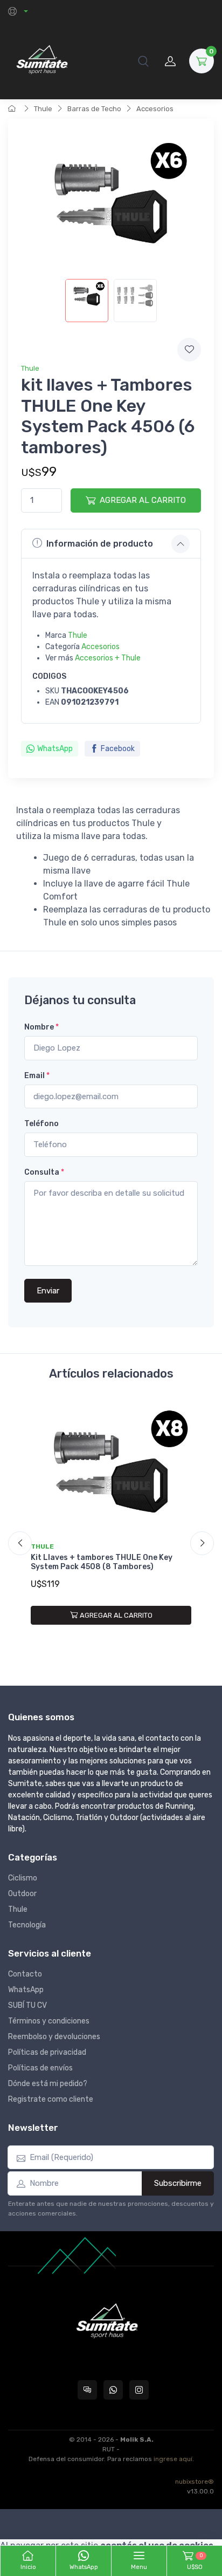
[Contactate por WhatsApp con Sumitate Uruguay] (113, 2390)
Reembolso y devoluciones (54, 2037)
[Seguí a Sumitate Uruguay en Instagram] (139, 2390)
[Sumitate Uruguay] (42, 61)
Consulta (44, 1172)
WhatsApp (55, 749)
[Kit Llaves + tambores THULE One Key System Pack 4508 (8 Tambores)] (111, 1469)
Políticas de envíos (40, 2068)
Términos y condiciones (49, 2021)
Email (37, 1076)
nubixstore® (195, 2482)
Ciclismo (23, 1878)
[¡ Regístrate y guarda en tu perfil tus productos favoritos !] (189, 350)
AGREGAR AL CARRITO (143, 500)
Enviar (48, 1291)
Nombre (41, 1027)
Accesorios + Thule (108, 658)
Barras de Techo (94, 109)
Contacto (25, 1974)
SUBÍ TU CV (27, 2005)
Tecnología (27, 1925)
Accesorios (155, 109)
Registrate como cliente (51, 2099)
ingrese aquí (173, 2459)
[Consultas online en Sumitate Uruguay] (87, 2390)
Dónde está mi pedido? (48, 2084)
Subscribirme (178, 2183)
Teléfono (41, 1124)
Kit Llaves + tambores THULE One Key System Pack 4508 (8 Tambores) (102, 1562)
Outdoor (22, 1894)
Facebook (118, 749)
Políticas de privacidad (47, 2052)
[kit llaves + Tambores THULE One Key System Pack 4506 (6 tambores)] (87, 301)
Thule (43, 109)
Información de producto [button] (100, 544)
